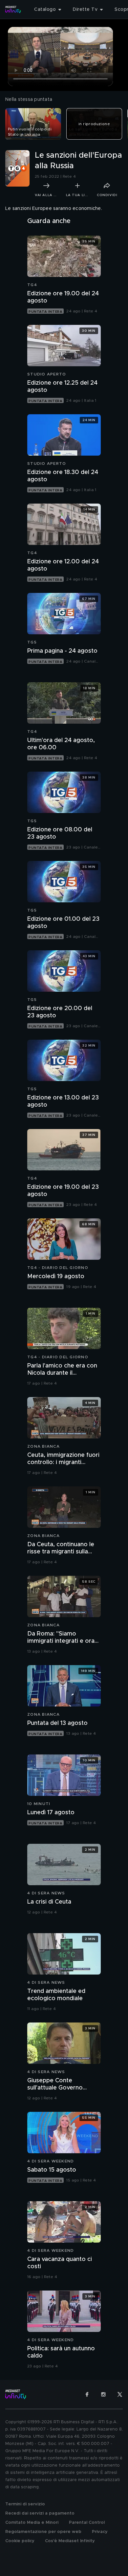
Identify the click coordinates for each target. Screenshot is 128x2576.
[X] (120, 2394)
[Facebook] (87, 2394)
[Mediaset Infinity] (13, 10)
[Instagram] (103, 2394)
